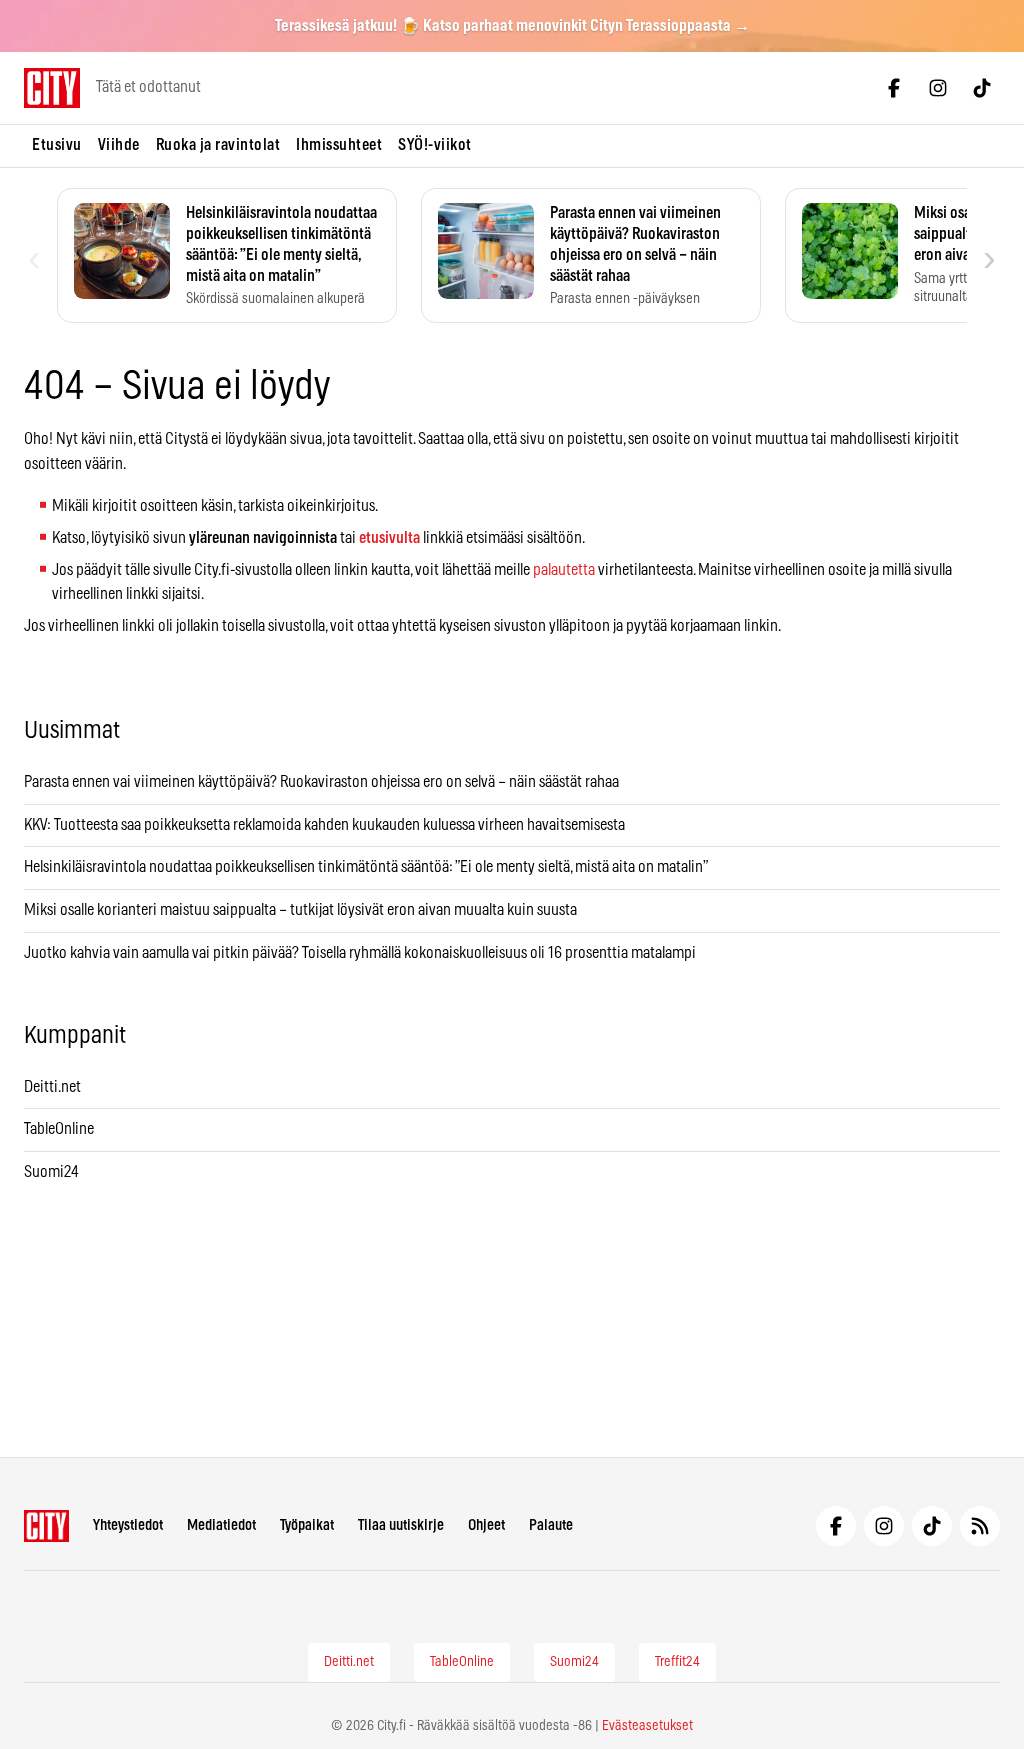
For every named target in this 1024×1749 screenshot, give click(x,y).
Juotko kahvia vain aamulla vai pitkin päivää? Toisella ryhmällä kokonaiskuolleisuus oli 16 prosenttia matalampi (360, 953)
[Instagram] (938, 88)
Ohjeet (486, 1525)
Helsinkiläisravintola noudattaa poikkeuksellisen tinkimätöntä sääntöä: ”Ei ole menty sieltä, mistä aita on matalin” (367, 867)
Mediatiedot (221, 1525)
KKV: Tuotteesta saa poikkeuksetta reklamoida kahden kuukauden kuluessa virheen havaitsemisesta (324, 825)
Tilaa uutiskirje (401, 1525)
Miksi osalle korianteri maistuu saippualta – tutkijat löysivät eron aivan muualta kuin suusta (302, 910)
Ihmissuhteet (339, 145)
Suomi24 (51, 1172)
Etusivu (57, 145)
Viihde (119, 145)
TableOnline (59, 1129)
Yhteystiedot (128, 1525)
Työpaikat (307, 1525)
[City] (46, 1526)
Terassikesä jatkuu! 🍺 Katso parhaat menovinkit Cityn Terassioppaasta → (512, 26)
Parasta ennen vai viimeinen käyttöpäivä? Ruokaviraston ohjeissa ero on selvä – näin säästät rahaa (321, 782)
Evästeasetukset (647, 1726)
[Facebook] (894, 88)
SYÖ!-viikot (435, 145)
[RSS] (980, 1526)
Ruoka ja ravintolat (218, 145)
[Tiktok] (982, 88)
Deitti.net (52, 1087)
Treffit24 (677, 1662)
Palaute (551, 1525)
